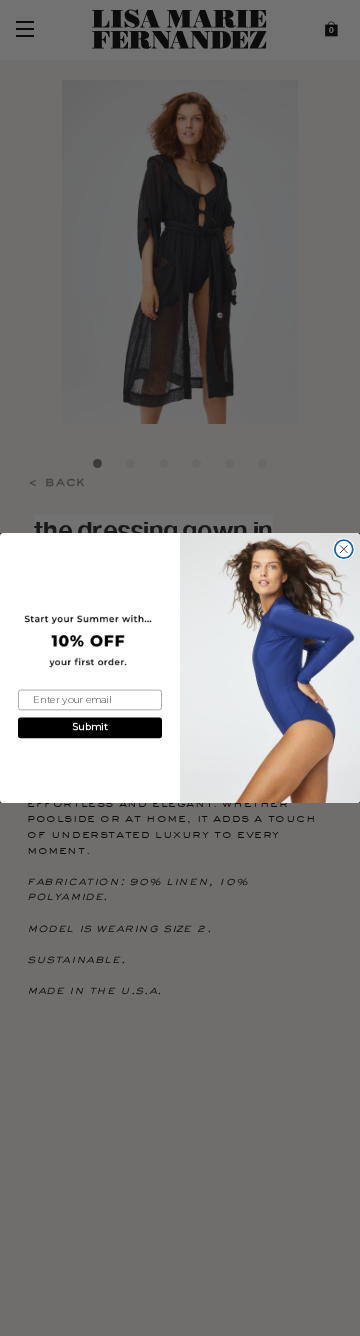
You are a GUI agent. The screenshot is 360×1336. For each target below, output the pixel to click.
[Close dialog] (344, 549)
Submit (90, 727)
